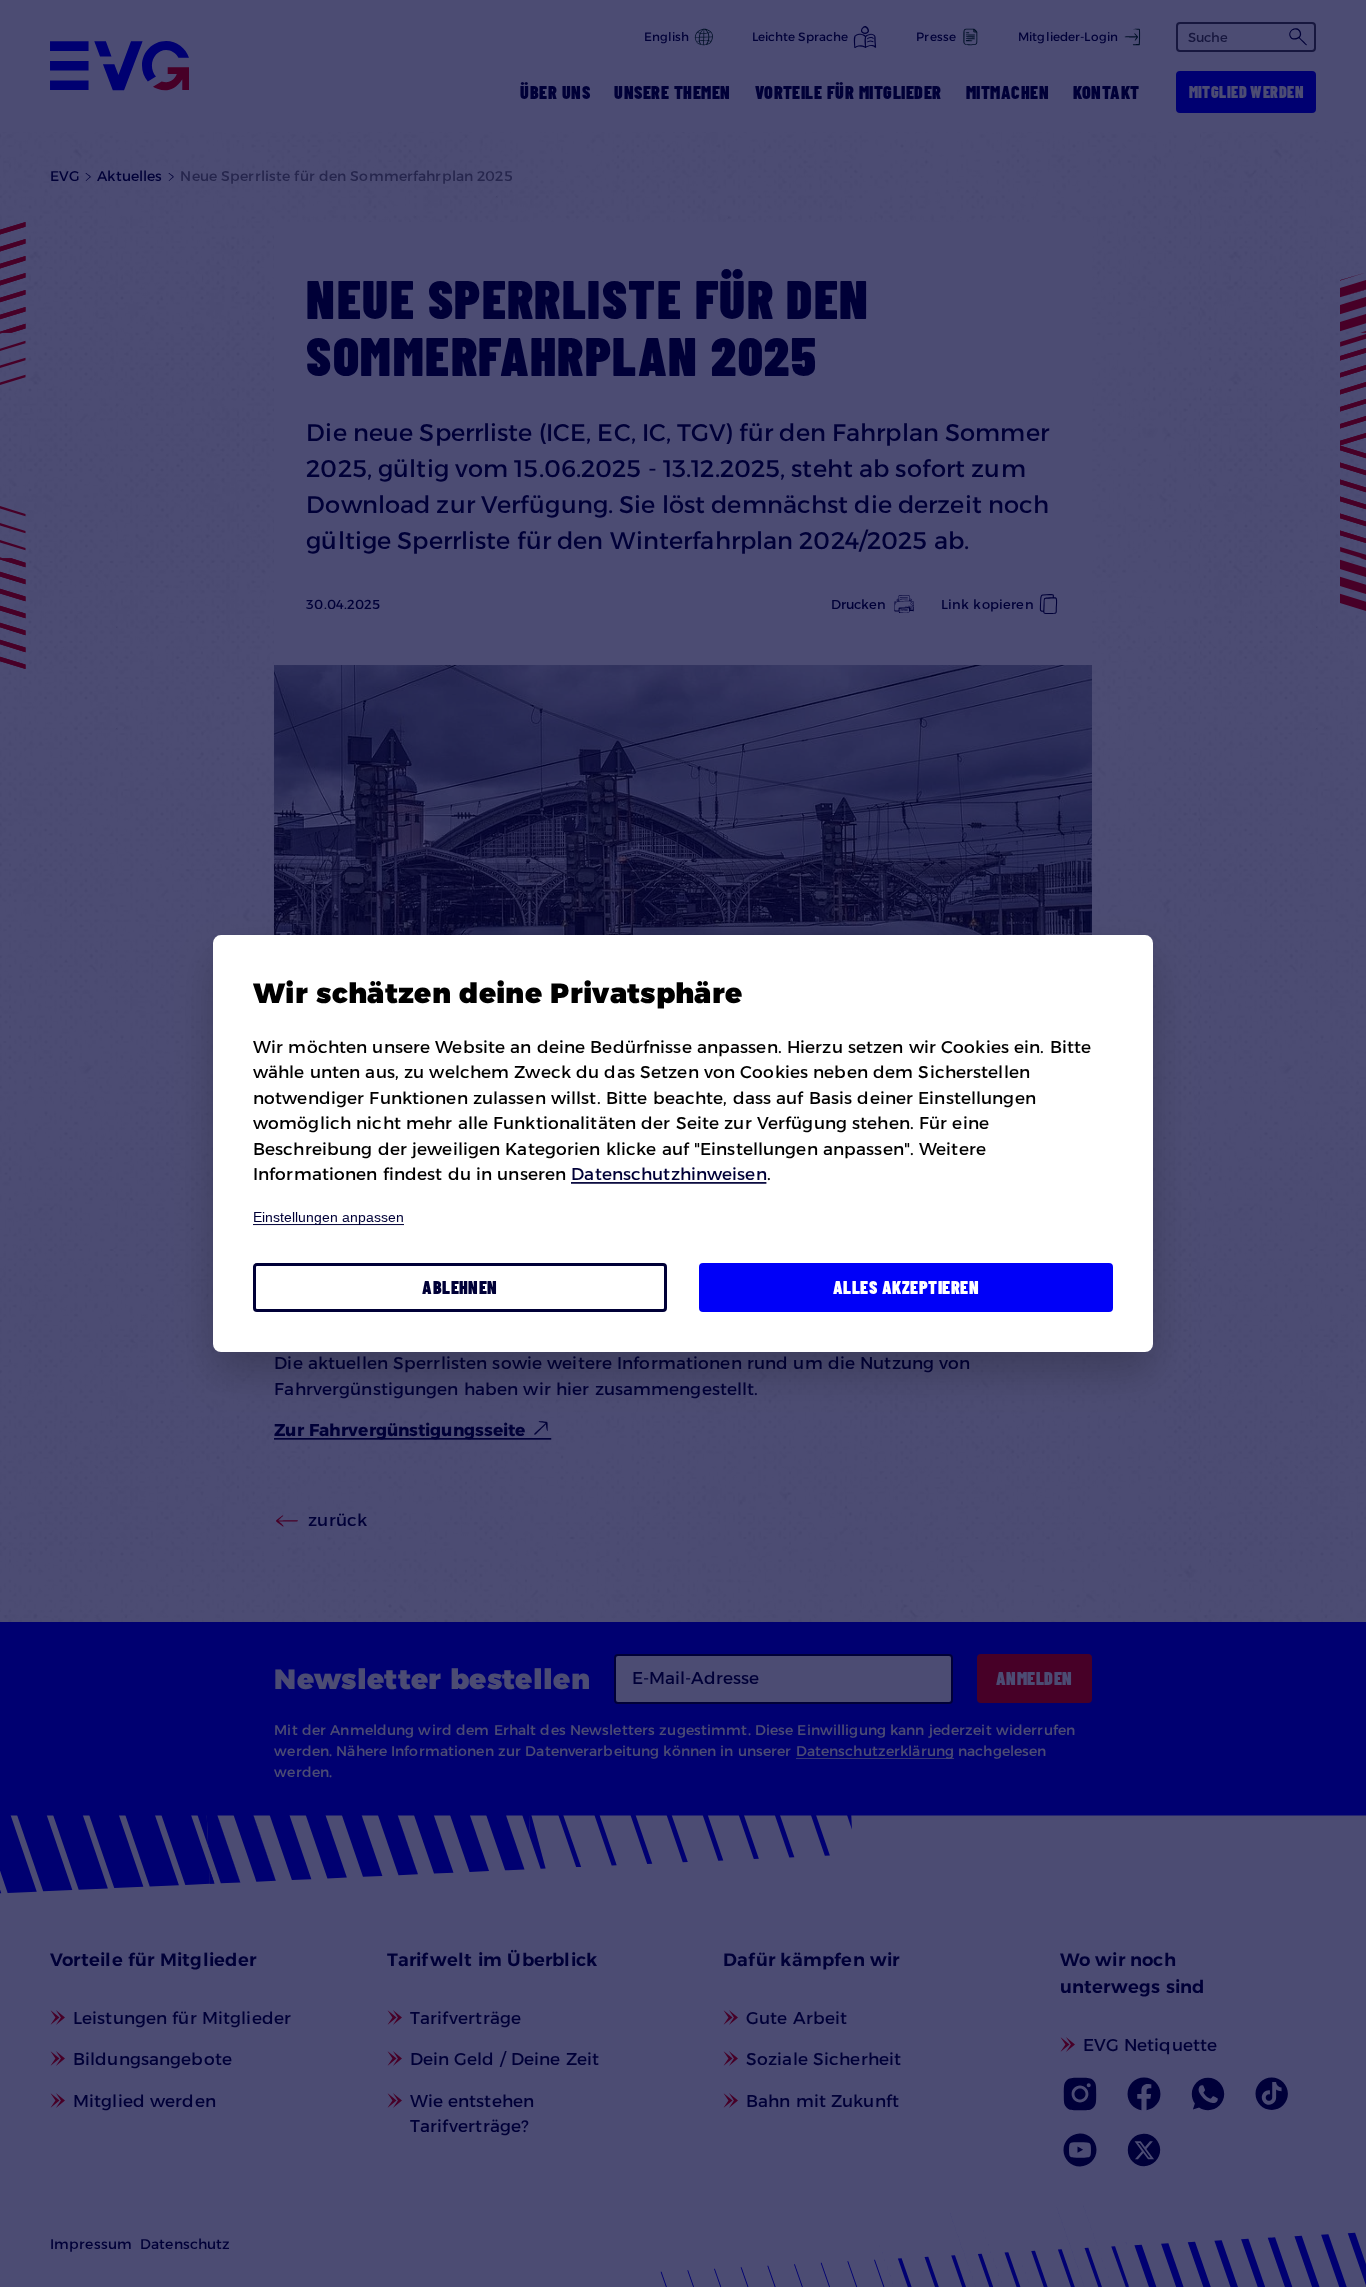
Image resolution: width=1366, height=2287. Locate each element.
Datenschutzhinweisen (668, 1174)
